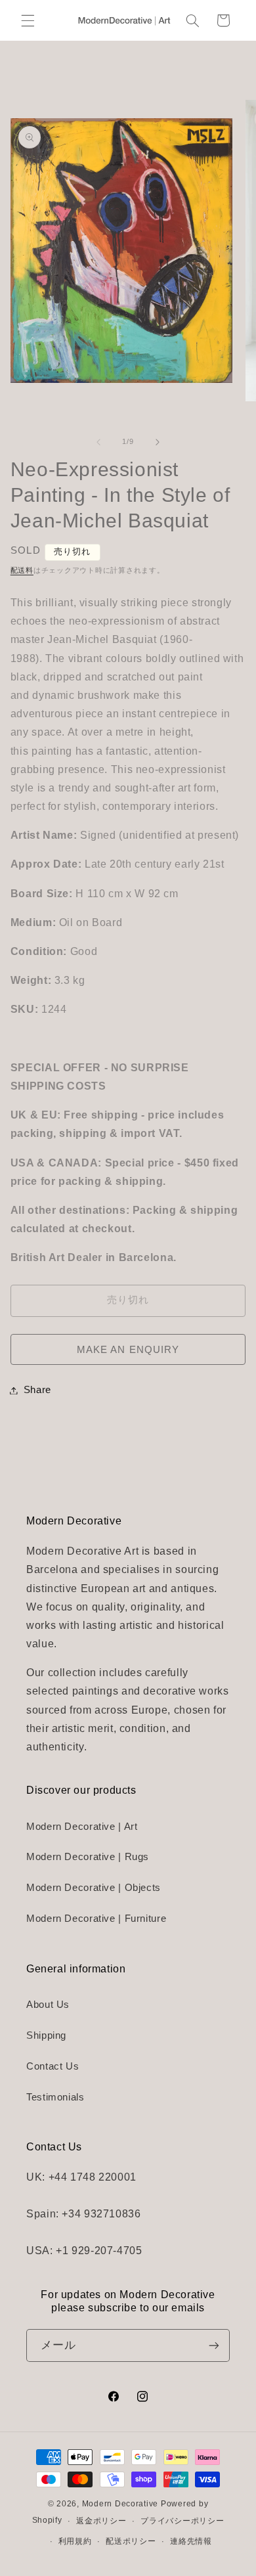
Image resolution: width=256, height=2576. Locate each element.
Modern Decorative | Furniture (96, 1919)
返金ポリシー (101, 2521)
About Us (48, 2005)
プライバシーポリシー (182, 2521)
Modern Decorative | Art (82, 1827)
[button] (28, 20)
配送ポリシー (131, 2541)
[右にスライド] (158, 442)
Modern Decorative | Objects (94, 1888)
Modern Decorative (120, 2504)
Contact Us (53, 2066)
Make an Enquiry (128, 1350)
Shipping (46, 2035)
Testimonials (55, 2097)
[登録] (214, 2345)
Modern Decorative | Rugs (88, 1857)
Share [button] (37, 1390)
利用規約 (75, 2541)
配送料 (22, 570)
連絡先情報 (191, 2541)
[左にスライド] (98, 442)
